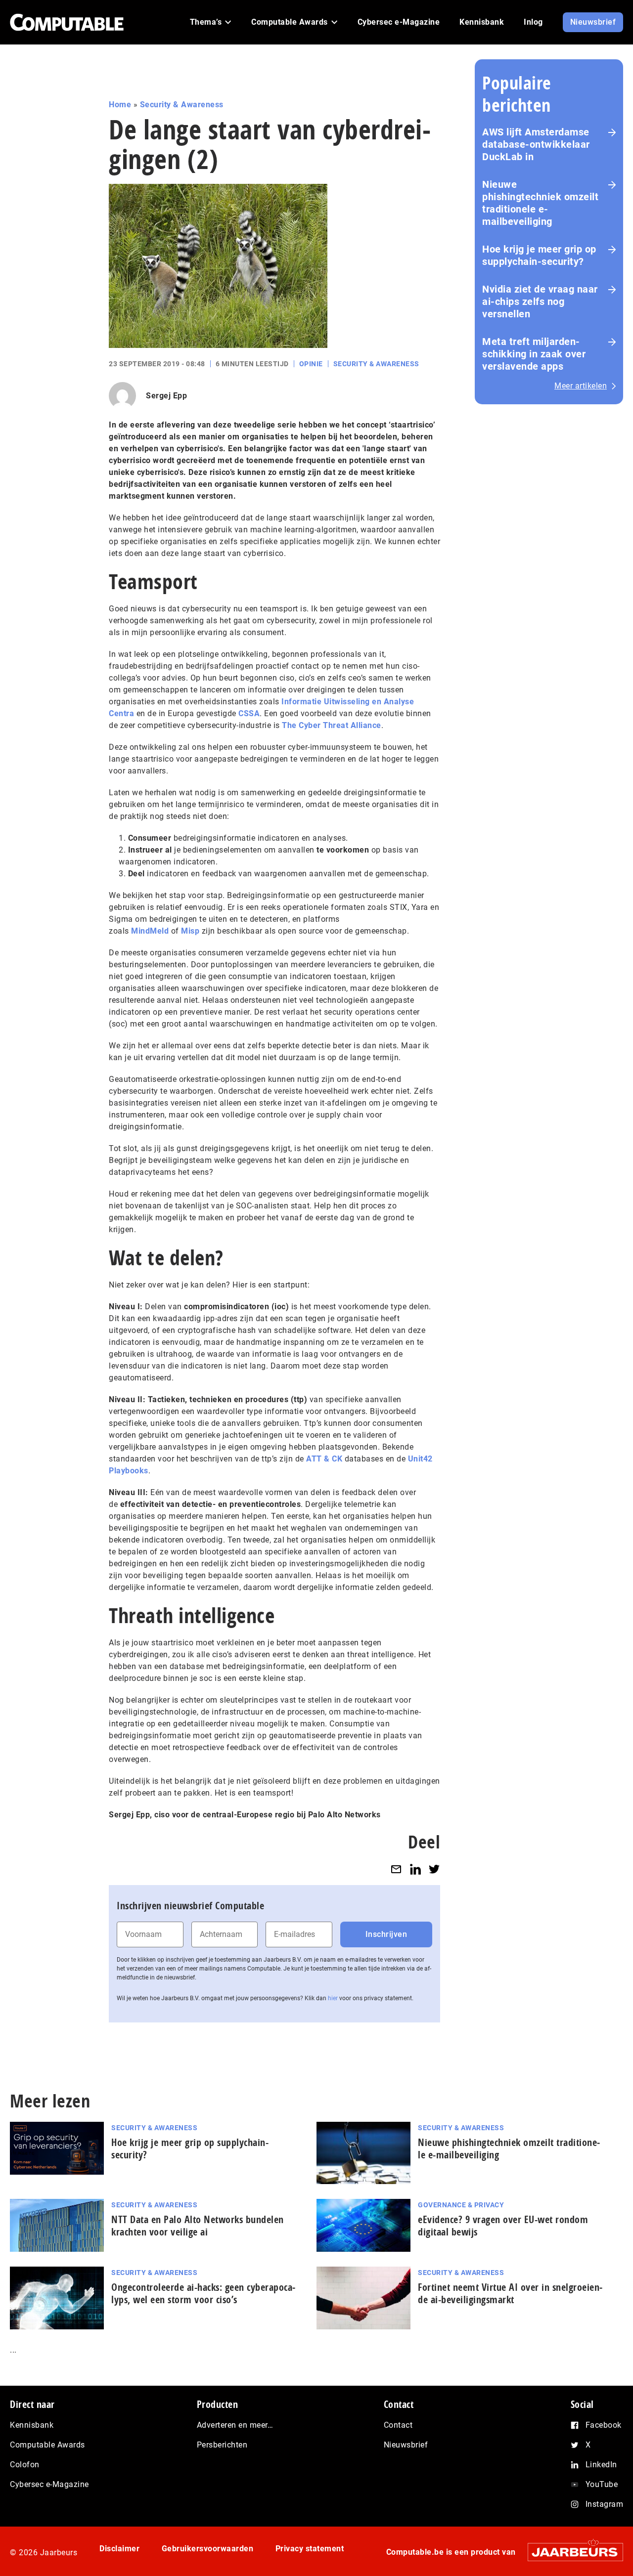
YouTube (602, 2484)
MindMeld (150, 931)
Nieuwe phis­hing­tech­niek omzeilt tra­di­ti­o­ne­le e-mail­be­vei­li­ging (509, 2148)
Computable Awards (47, 2445)
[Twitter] (434, 1869)
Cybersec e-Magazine (49, 2484)
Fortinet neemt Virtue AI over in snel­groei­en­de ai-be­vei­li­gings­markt (510, 2293)
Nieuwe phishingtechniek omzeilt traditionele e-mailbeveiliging (540, 203)
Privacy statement (310, 2549)
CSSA (249, 713)
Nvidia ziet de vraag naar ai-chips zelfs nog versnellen (540, 301)
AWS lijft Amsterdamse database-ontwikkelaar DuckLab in (536, 144)
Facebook (604, 2425)
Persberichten (222, 2445)
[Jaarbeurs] (570, 2552)
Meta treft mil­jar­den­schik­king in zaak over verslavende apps (534, 354)
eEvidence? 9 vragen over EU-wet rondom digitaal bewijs (503, 2226)
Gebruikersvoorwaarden (208, 2549)
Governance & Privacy (461, 2205)
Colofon (25, 2465)
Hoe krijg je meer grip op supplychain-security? (539, 255)
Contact (398, 2425)
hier (333, 1998)
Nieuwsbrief (406, 2445)
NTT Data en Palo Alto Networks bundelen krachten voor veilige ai (198, 2226)
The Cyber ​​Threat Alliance (332, 725)
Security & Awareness (182, 105)
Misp (190, 931)
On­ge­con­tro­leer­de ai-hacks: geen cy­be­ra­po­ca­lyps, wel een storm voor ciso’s (203, 2293)
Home (120, 105)
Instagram (605, 2504)
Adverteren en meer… (235, 2425)
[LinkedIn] (415, 1869)
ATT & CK (324, 1459)
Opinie (311, 364)
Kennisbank (32, 2425)
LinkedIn (601, 2465)
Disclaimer (119, 2549)
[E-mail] (396, 1869)
